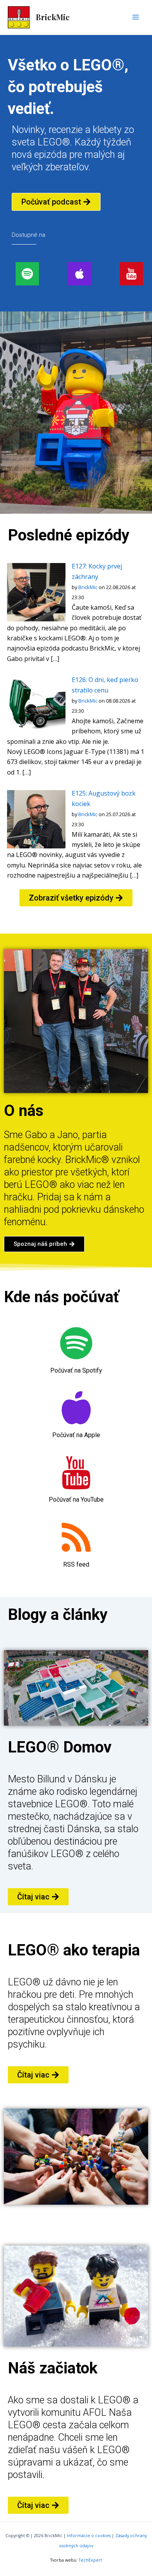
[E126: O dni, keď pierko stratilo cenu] (36, 705)
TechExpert (90, 2560)
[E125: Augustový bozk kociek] (36, 818)
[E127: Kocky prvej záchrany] (36, 591)
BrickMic (53, 17)
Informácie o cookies (89, 2536)
